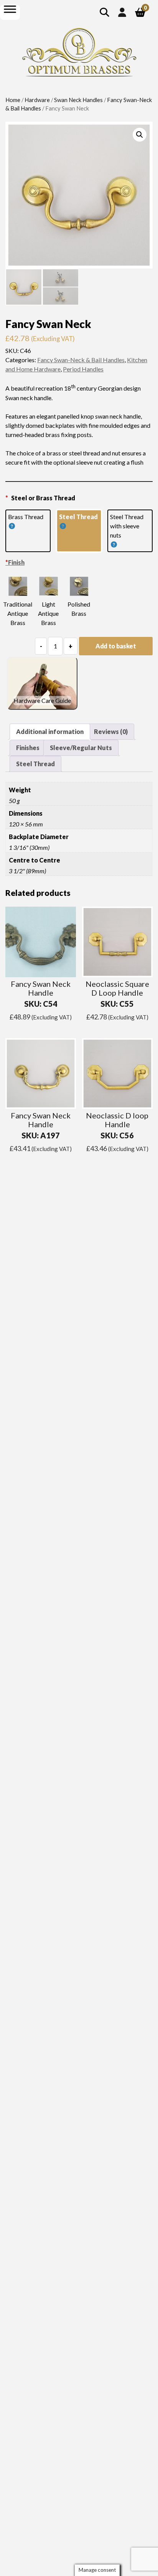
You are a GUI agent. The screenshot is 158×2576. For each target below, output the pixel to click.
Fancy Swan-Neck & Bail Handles (81, 360)
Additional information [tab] (50, 731)
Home (13, 100)
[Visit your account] (122, 12)
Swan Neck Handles (78, 100)
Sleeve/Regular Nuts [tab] (81, 748)
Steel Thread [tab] (35, 764)
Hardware (37, 100)
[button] (140, 135)
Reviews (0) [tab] (111, 731)
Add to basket (116, 646)
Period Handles (83, 369)
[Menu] (10, 9)
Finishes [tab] (28, 748)
